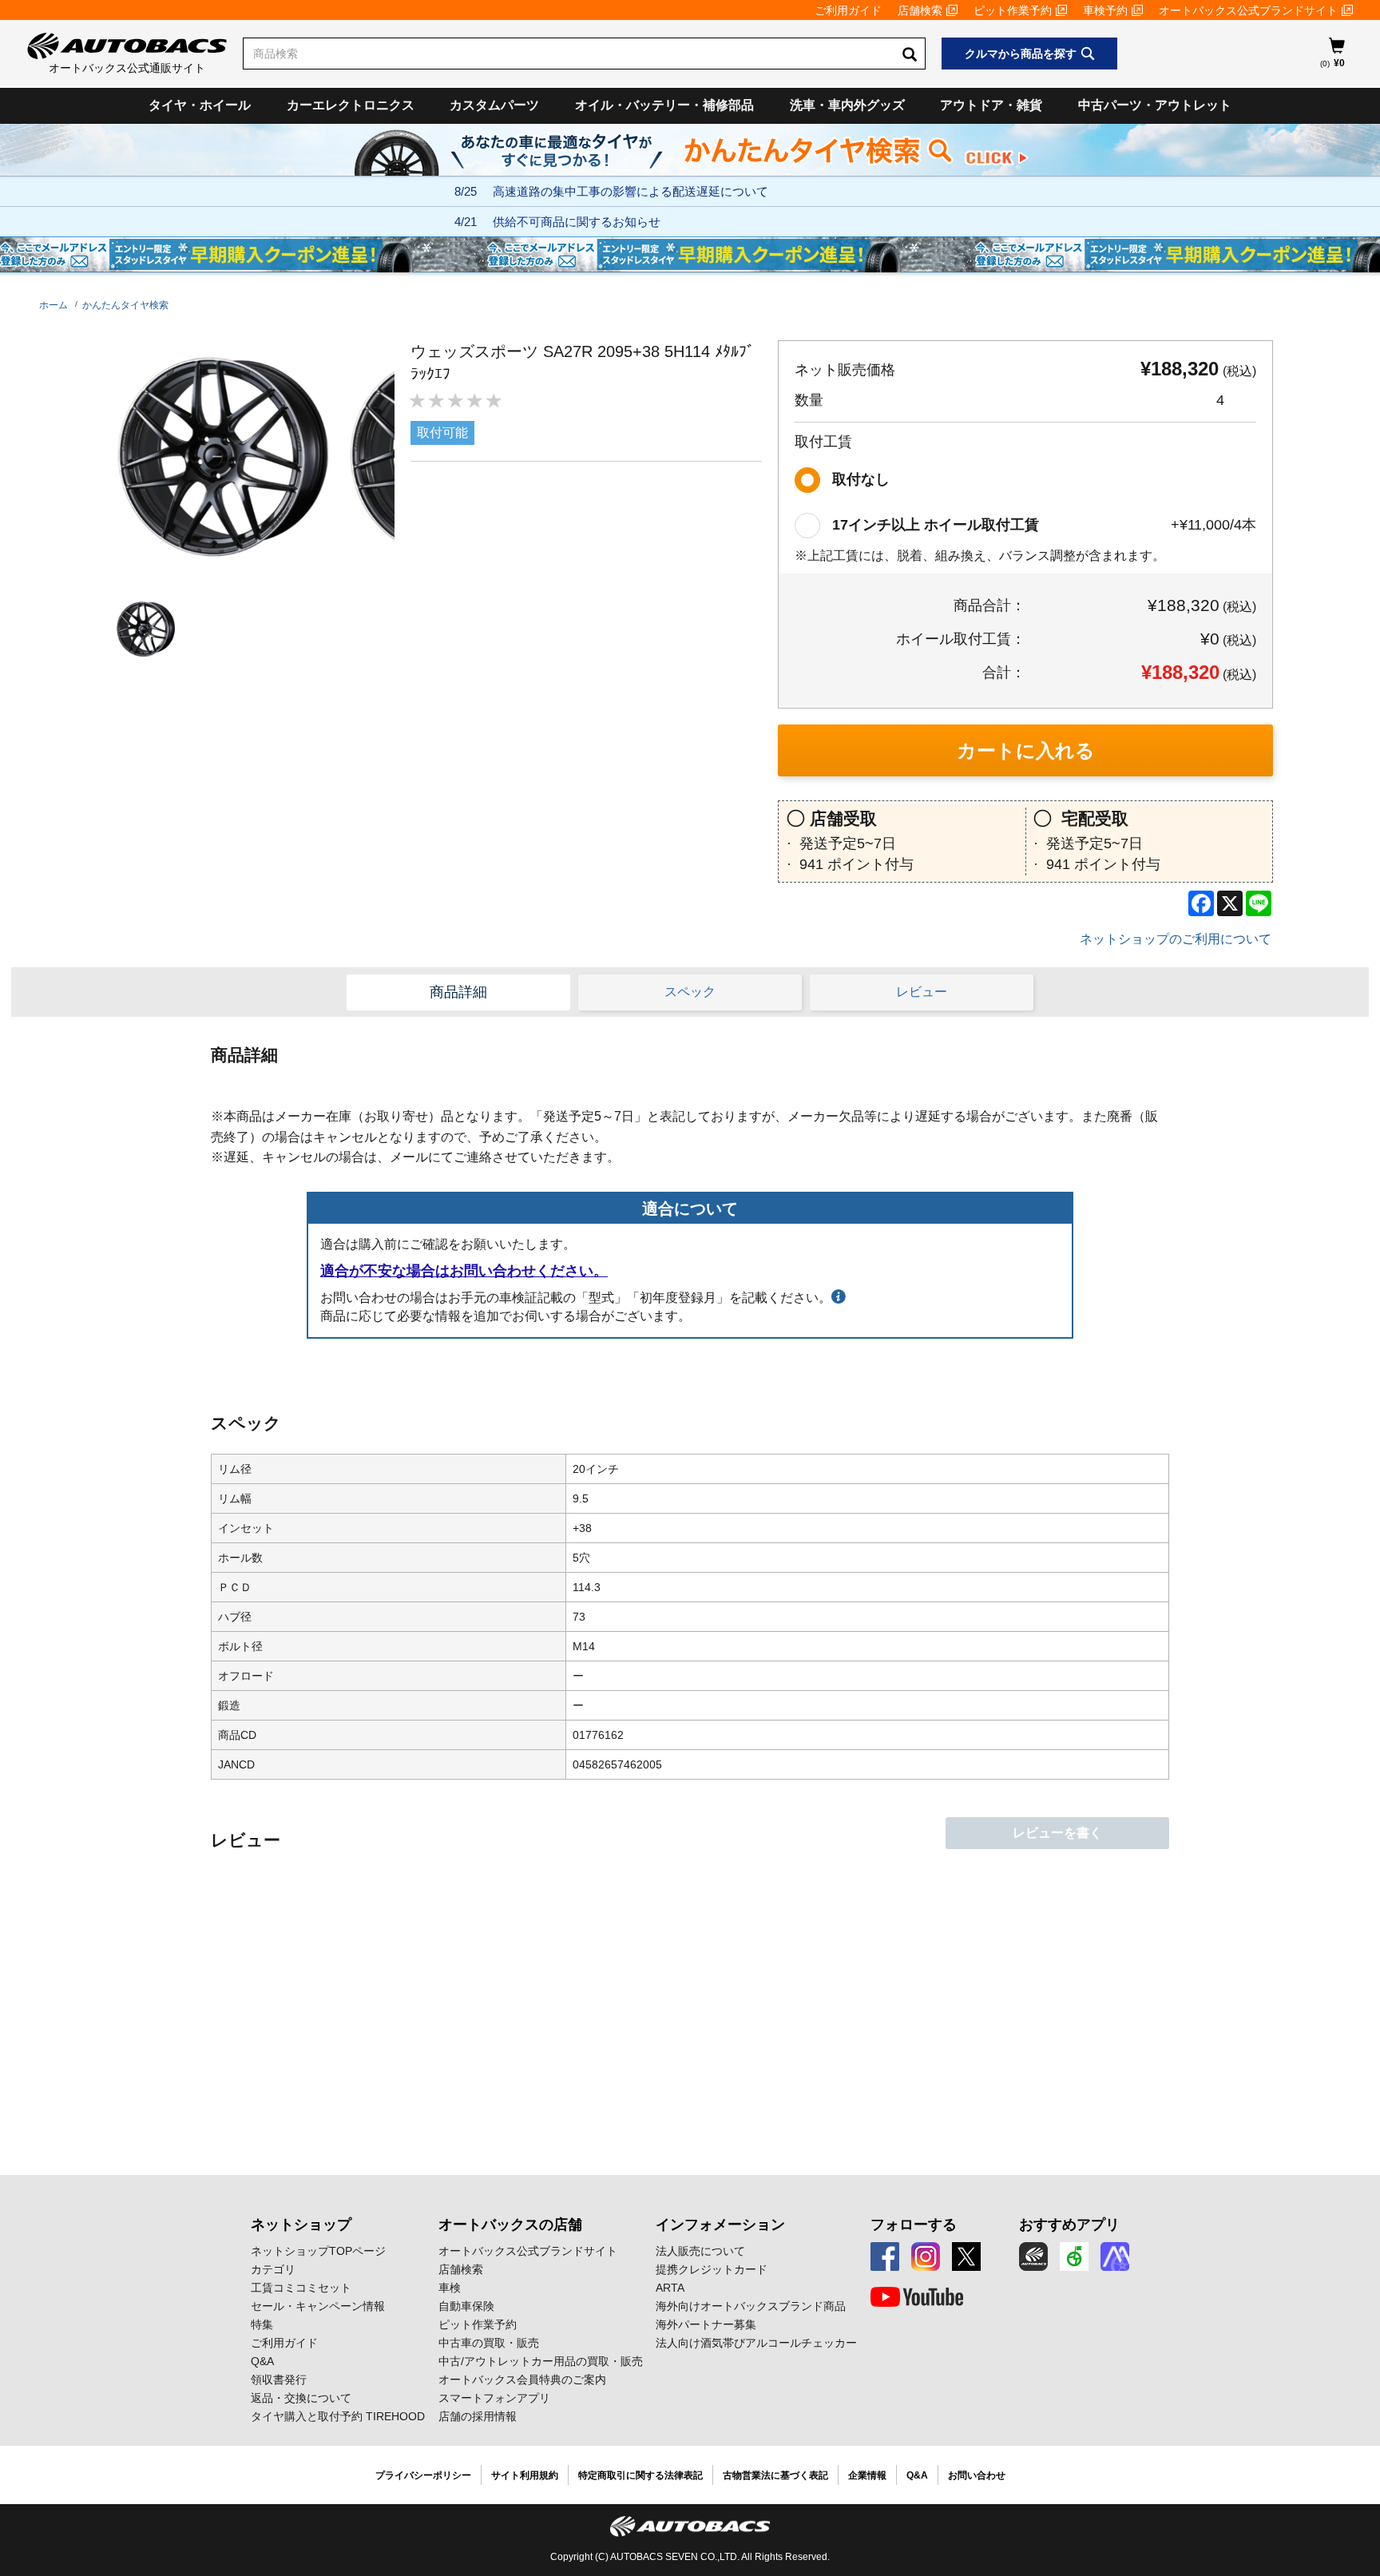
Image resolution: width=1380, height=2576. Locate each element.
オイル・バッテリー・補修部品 (664, 105)
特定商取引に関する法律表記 (640, 2475)
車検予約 (1105, 10)
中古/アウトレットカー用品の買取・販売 (541, 2361)
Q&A (262, 2361)
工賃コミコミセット (301, 2288)
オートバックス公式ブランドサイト (1248, 10)
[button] (142, 629)
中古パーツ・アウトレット (1155, 105)
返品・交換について (301, 2398)
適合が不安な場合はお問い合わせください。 (464, 1271)
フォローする (914, 2225)
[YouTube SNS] (917, 2297)
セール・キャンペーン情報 (318, 2306)
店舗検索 (920, 10)
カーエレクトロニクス (351, 105)
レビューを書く (1057, 1833)
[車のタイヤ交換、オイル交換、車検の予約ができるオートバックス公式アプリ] (1033, 2256)
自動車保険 (466, 2306)
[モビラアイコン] (1115, 2256)
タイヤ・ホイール (200, 105)
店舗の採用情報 (478, 2416)
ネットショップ (301, 2225)
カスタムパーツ (494, 105)
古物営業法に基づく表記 (775, 2475)
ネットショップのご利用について (1176, 939)
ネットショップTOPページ (318, 2251)
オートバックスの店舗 (510, 2225)
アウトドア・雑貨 (991, 105)
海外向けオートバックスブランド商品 (751, 2306)
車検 (450, 2288)
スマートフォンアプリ (494, 2398)
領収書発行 (279, 2380)
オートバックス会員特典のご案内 (522, 2380)
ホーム (54, 305)
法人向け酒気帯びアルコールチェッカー (756, 2343)
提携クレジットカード (712, 2269)
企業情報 (867, 2475)
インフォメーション (720, 2225)
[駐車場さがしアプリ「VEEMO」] (1074, 2256)
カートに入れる (1026, 750)
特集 (262, 2324)
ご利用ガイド (848, 10)
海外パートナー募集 (706, 2324)
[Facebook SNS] (885, 2256)
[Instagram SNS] (926, 2256)
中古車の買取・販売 (489, 2343)
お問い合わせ (977, 2475)
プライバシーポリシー (423, 2475)
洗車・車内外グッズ (847, 105)
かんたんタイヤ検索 (125, 305)
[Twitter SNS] (966, 2256)
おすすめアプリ (1069, 2225)
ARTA (670, 2288)
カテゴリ (273, 2269)
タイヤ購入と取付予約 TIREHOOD (338, 2416)
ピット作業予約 (1013, 10)
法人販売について (700, 2251)
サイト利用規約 (525, 2475)
